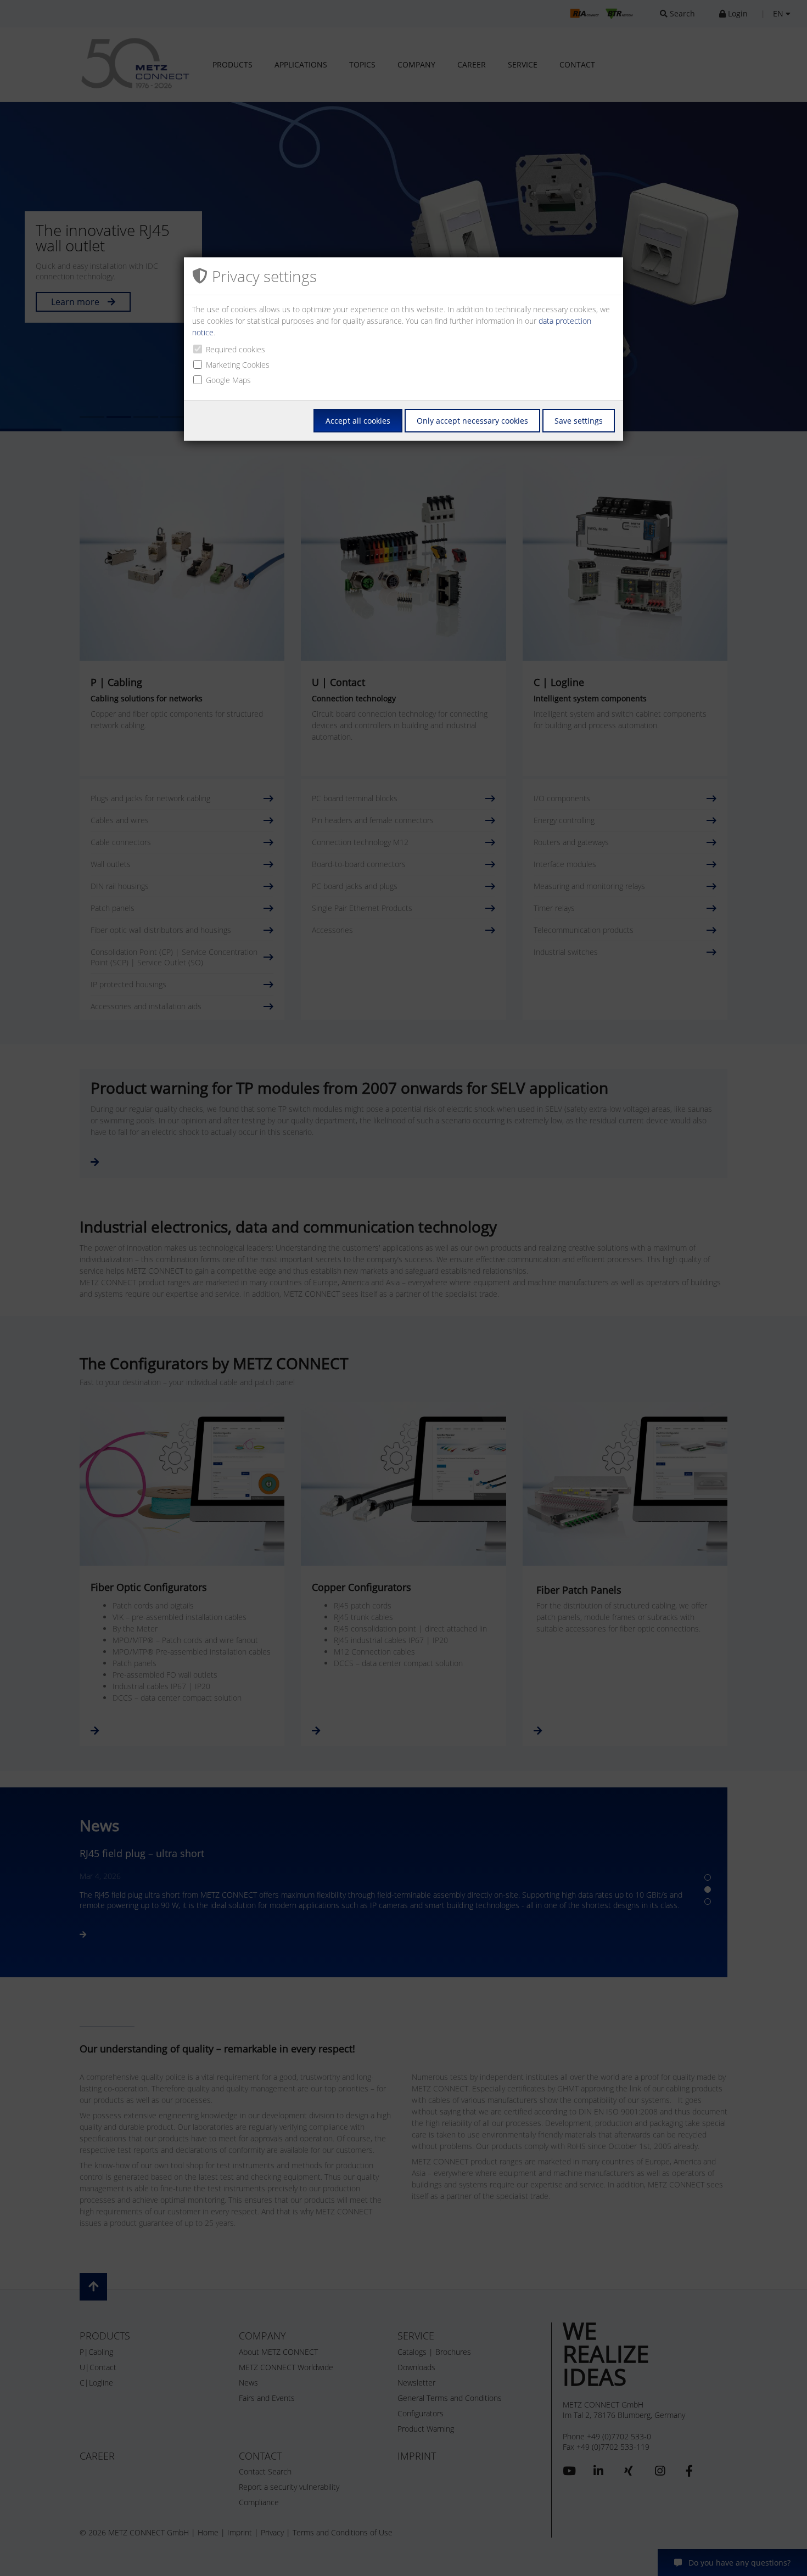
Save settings (579, 421)
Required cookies (236, 349)
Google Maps (228, 380)
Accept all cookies (358, 421)
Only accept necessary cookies (472, 421)
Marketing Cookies (238, 365)
